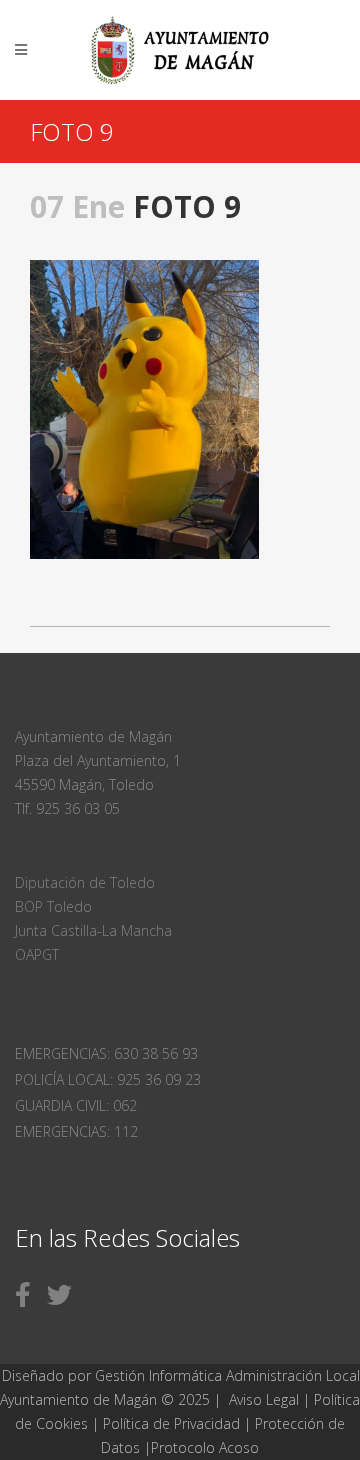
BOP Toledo (53, 906)
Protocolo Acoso (205, 1447)
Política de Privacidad (173, 1423)
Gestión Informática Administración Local (227, 1375)
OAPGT (37, 954)
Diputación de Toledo (85, 882)
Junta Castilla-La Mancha (93, 930)
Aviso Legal (264, 1399)
